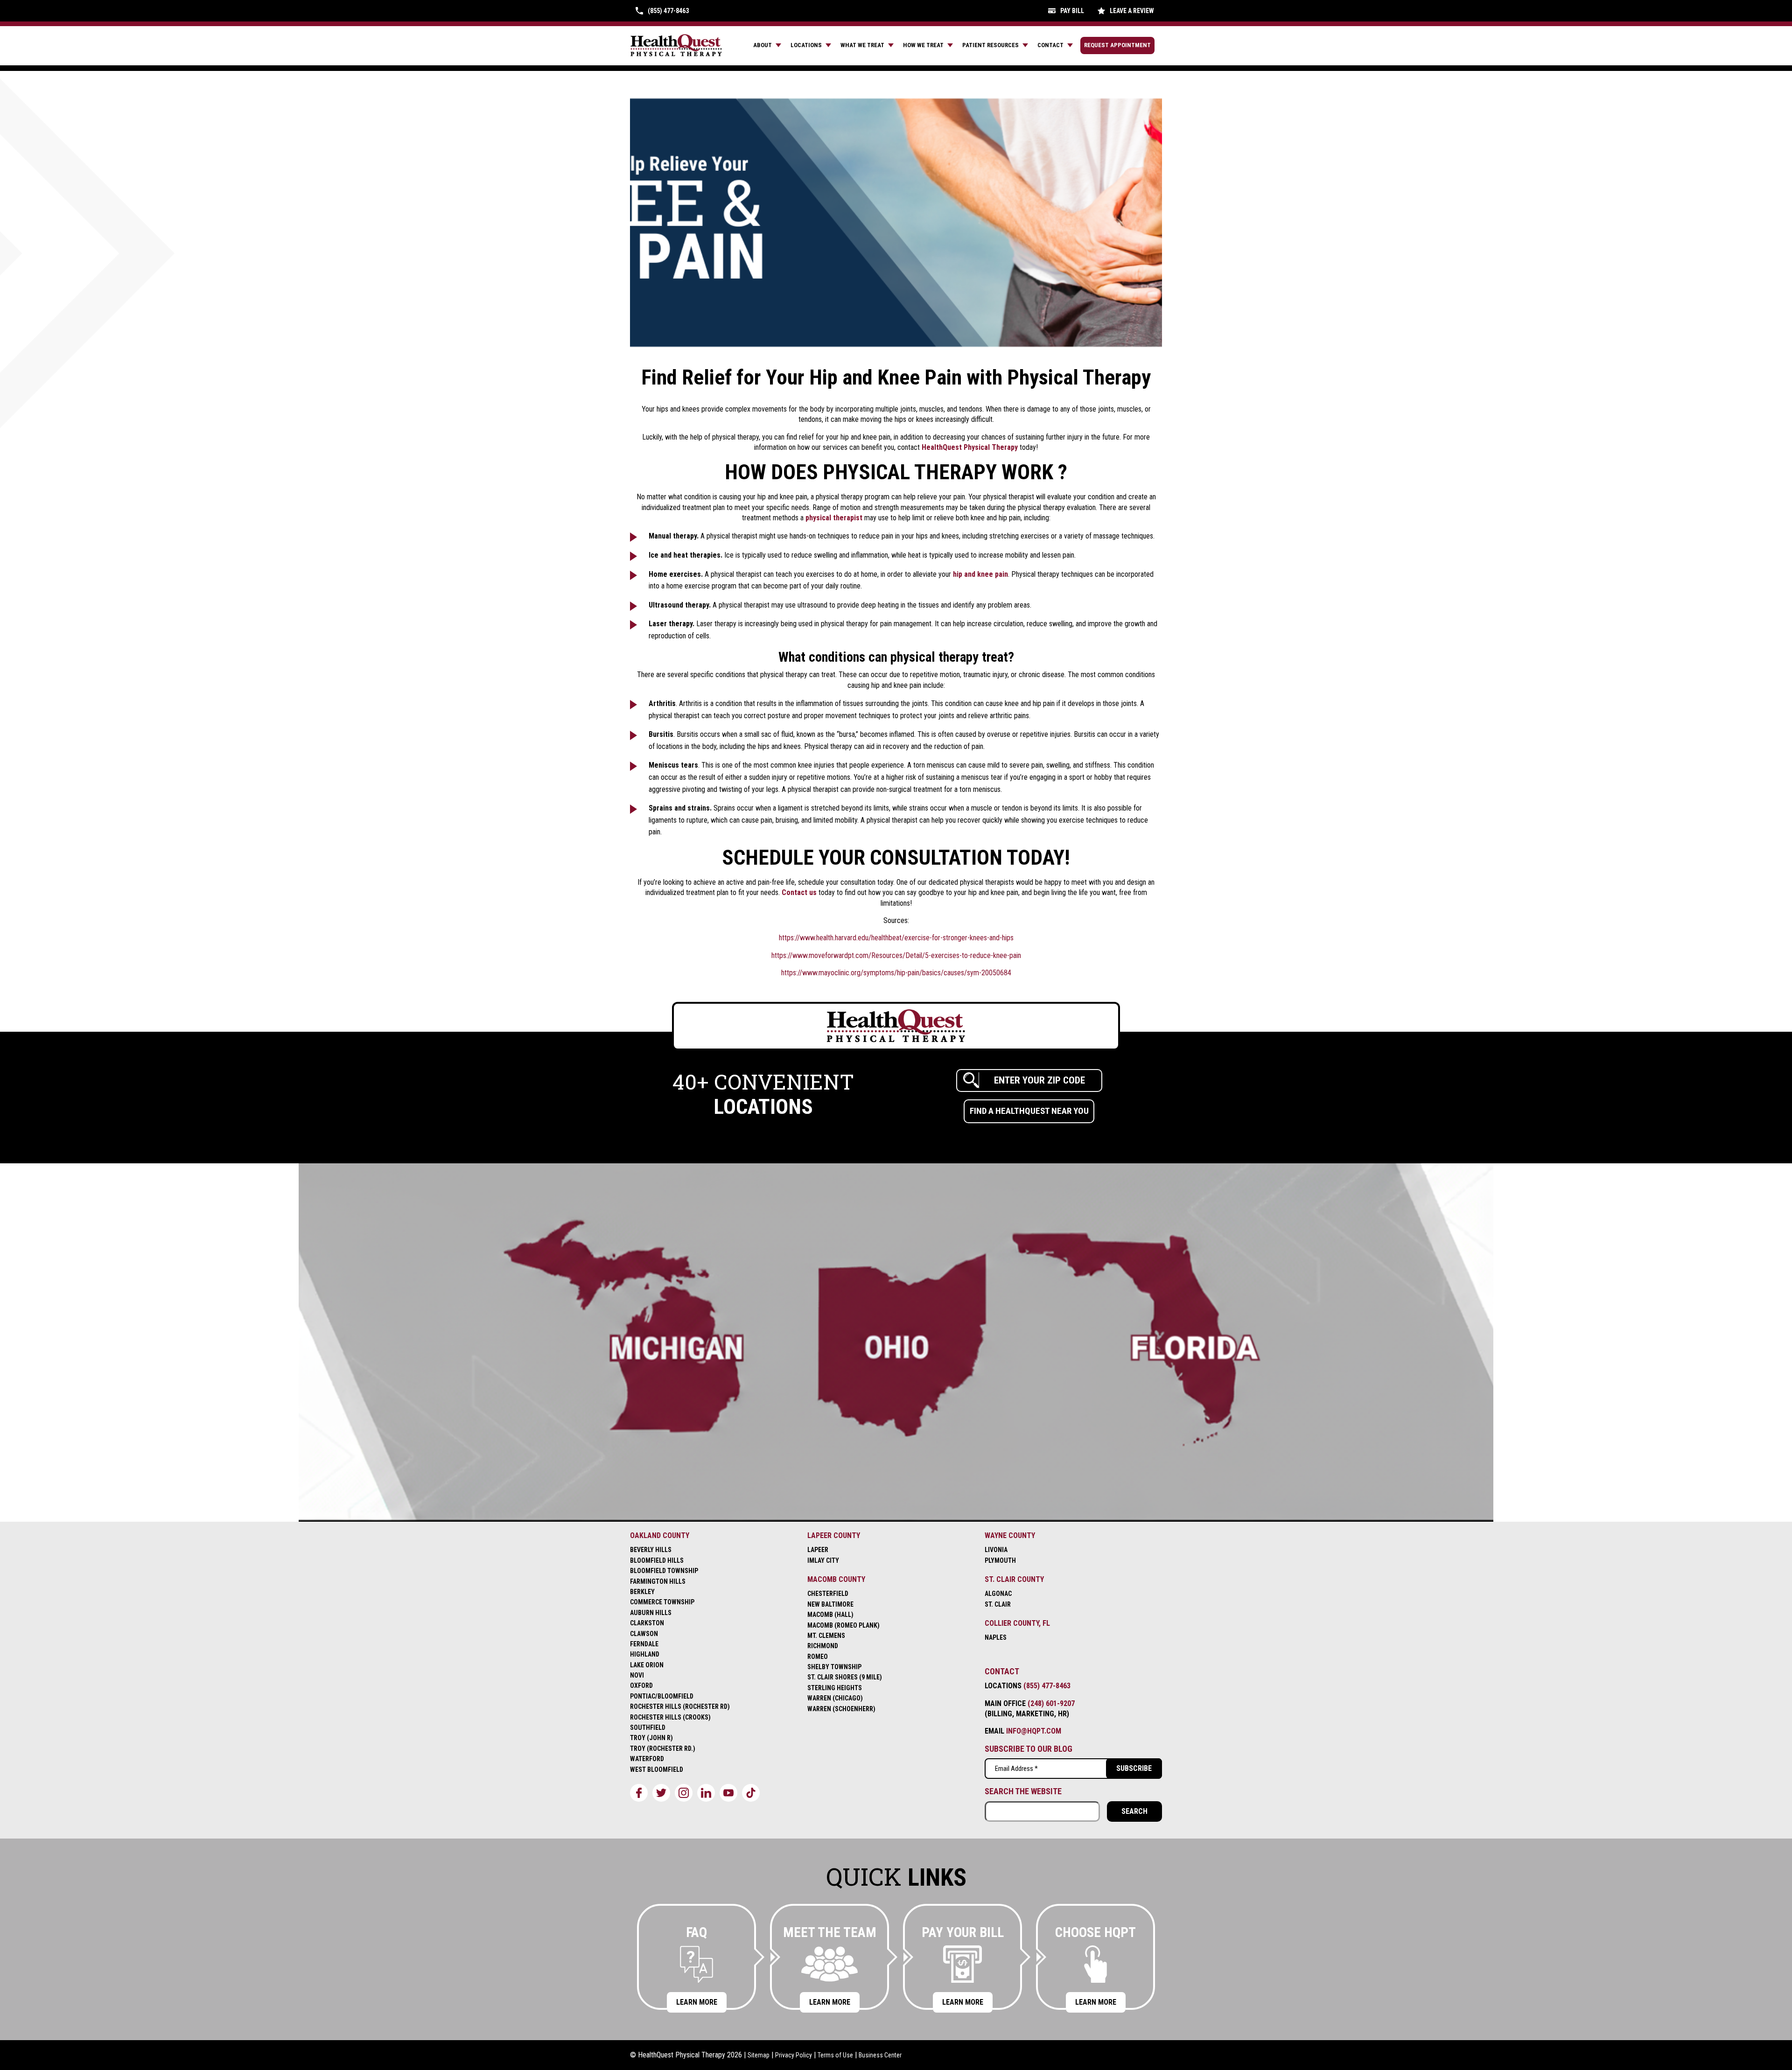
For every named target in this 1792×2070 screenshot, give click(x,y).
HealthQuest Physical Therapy (970, 447)
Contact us (799, 892)
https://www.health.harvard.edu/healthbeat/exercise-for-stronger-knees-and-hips (896, 938)
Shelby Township (834, 1667)
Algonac (998, 1594)
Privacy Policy (794, 2055)
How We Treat (923, 45)
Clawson (644, 1634)
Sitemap (759, 2055)
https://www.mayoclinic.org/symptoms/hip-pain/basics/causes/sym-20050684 (896, 973)
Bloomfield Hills (657, 1560)
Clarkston (647, 1623)
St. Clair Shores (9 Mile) (845, 1677)
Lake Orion (647, 1665)
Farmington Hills (658, 1581)
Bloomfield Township (664, 1571)
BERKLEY (642, 1592)
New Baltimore (830, 1604)
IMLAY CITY (823, 1560)
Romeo (818, 1657)
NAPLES (996, 1637)
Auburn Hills (651, 1613)
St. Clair (998, 1604)
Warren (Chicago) (835, 1698)
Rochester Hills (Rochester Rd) (680, 1706)
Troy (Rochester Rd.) (663, 1748)
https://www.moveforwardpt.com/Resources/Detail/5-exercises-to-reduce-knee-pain (896, 955)
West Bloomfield (657, 1769)
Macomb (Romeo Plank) (843, 1625)
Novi (637, 1675)
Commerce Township (662, 1602)
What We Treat (862, 45)
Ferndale (644, 1644)
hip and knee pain (980, 574)
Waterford (647, 1759)
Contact (1050, 45)
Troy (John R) (651, 1738)
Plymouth (1000, 1560)
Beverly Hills (651, 1550)
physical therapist (834, 518)
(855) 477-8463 (1047, 1686)
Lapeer (818, 1550)
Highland (645, 1654)
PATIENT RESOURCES (990, 45)
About (763, 45)
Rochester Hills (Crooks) (670, 1717)
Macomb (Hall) (830, 1615)
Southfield (648, 1727)
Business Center (880, 2055)
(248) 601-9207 (1051, 1703)
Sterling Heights (835, 1688)
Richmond (823, 1646)
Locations (806, 45)
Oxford (641, 1685)
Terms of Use (835, 2055)
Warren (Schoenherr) (841, 1709)
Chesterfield (828, 1594)
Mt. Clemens (826, 1636)
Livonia (996, 1550)
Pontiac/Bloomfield (662, 1696)
